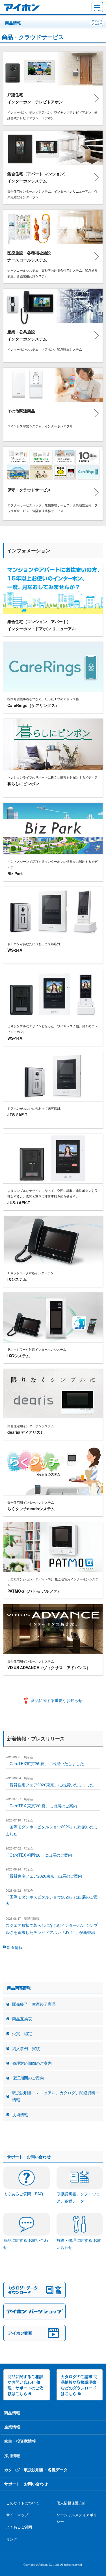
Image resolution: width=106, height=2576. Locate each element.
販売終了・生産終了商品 (34, 2004)
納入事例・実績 (26, 2048)
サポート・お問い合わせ (26, 2484)
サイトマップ (17, 2515)
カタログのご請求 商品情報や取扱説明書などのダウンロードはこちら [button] (79, 2385)
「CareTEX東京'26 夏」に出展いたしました (45, 1763)
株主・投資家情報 (20, 2441)
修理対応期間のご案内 (32, 2063)
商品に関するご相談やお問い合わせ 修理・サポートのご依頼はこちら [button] (25, 2385)
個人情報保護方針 (71, 2503)
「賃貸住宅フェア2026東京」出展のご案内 (44, 1876)
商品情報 (13, 23)
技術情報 (20, 2115)
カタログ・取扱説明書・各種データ (36, 2470)
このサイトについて (23, 2503)
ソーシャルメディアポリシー (77, 2518)
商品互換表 (22, 2019)
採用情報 (12, 2455)
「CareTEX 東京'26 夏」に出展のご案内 (41, 1806)
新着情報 (15, 1947)
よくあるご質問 (19, 2527)
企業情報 (12, 2427)
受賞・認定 (22, 2033)
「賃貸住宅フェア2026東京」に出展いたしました (50, 1785)
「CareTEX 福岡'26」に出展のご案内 (39, 1855)
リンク (12, 2539)
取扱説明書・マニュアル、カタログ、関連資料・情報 (56, 2096)
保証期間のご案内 (28, 2078)
